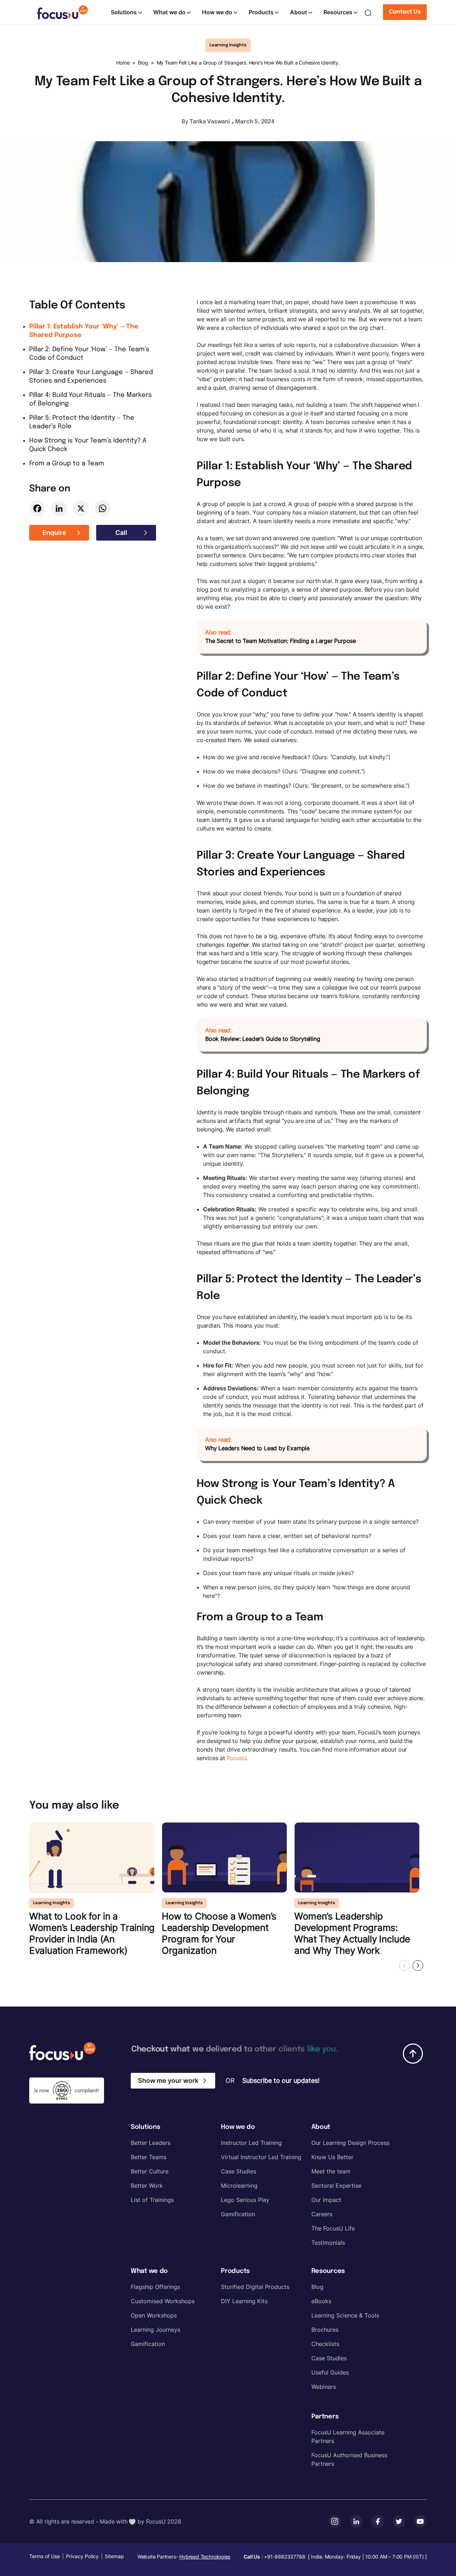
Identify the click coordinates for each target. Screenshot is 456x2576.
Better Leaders (151, 2143)
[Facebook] (37, 508)
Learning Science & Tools (345, 2315)
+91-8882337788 (284, 2557)
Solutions (124, 12)
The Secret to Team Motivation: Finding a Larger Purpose (281, 641)
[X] (81, 508)
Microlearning (239, 2186)
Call (121, 533)
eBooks (321, 2301)
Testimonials (328, 2243)
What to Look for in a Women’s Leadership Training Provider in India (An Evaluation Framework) (92, 1933)
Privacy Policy (82, 2556)
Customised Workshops (163, 2301)
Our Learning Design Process (350, 2143)
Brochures (325, 2330)
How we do (217, 12)
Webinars (324, 2387)
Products (261, 12)
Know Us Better (332, 2157)
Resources (338, 12)
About (299, 12)
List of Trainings (152, 2200)
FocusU (237, 1758)
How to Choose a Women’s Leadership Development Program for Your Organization (219, 1933)
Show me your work (168, 2081)
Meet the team (331, 2171)
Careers (322, 2214)
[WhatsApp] (102, 508)
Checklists (325, 2344)
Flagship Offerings (155, 2287)
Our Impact (326, 2200)
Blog (143, 63)
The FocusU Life (333, 2228)
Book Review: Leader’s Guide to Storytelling (263, 1039)
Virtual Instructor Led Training (261, 2157)
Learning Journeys (156, 2330)
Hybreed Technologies (205, 2557)
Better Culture (150, 2171)
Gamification (238, 2214)
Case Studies (239, 2171)
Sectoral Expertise (336, 2186)
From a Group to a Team (67, 464)
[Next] (418, 1966)
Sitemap (114, 2556)
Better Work (147, 2186)
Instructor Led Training (251, 2143)
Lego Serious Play (245, 2200)
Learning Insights (228, 45)
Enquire (54, 533)
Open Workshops (154, 2315)
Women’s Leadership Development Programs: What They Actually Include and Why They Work (352, 1933)
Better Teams (149, 2157)
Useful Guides (330, 2372)
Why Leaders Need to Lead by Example (257, 1448)
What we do (169, 12)
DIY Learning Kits (244, 2301)
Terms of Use (45, 2556)
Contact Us (405, 12)
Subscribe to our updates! (281, 2081)
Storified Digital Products (255, 2287)
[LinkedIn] (59, 508)
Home (123, 63)
